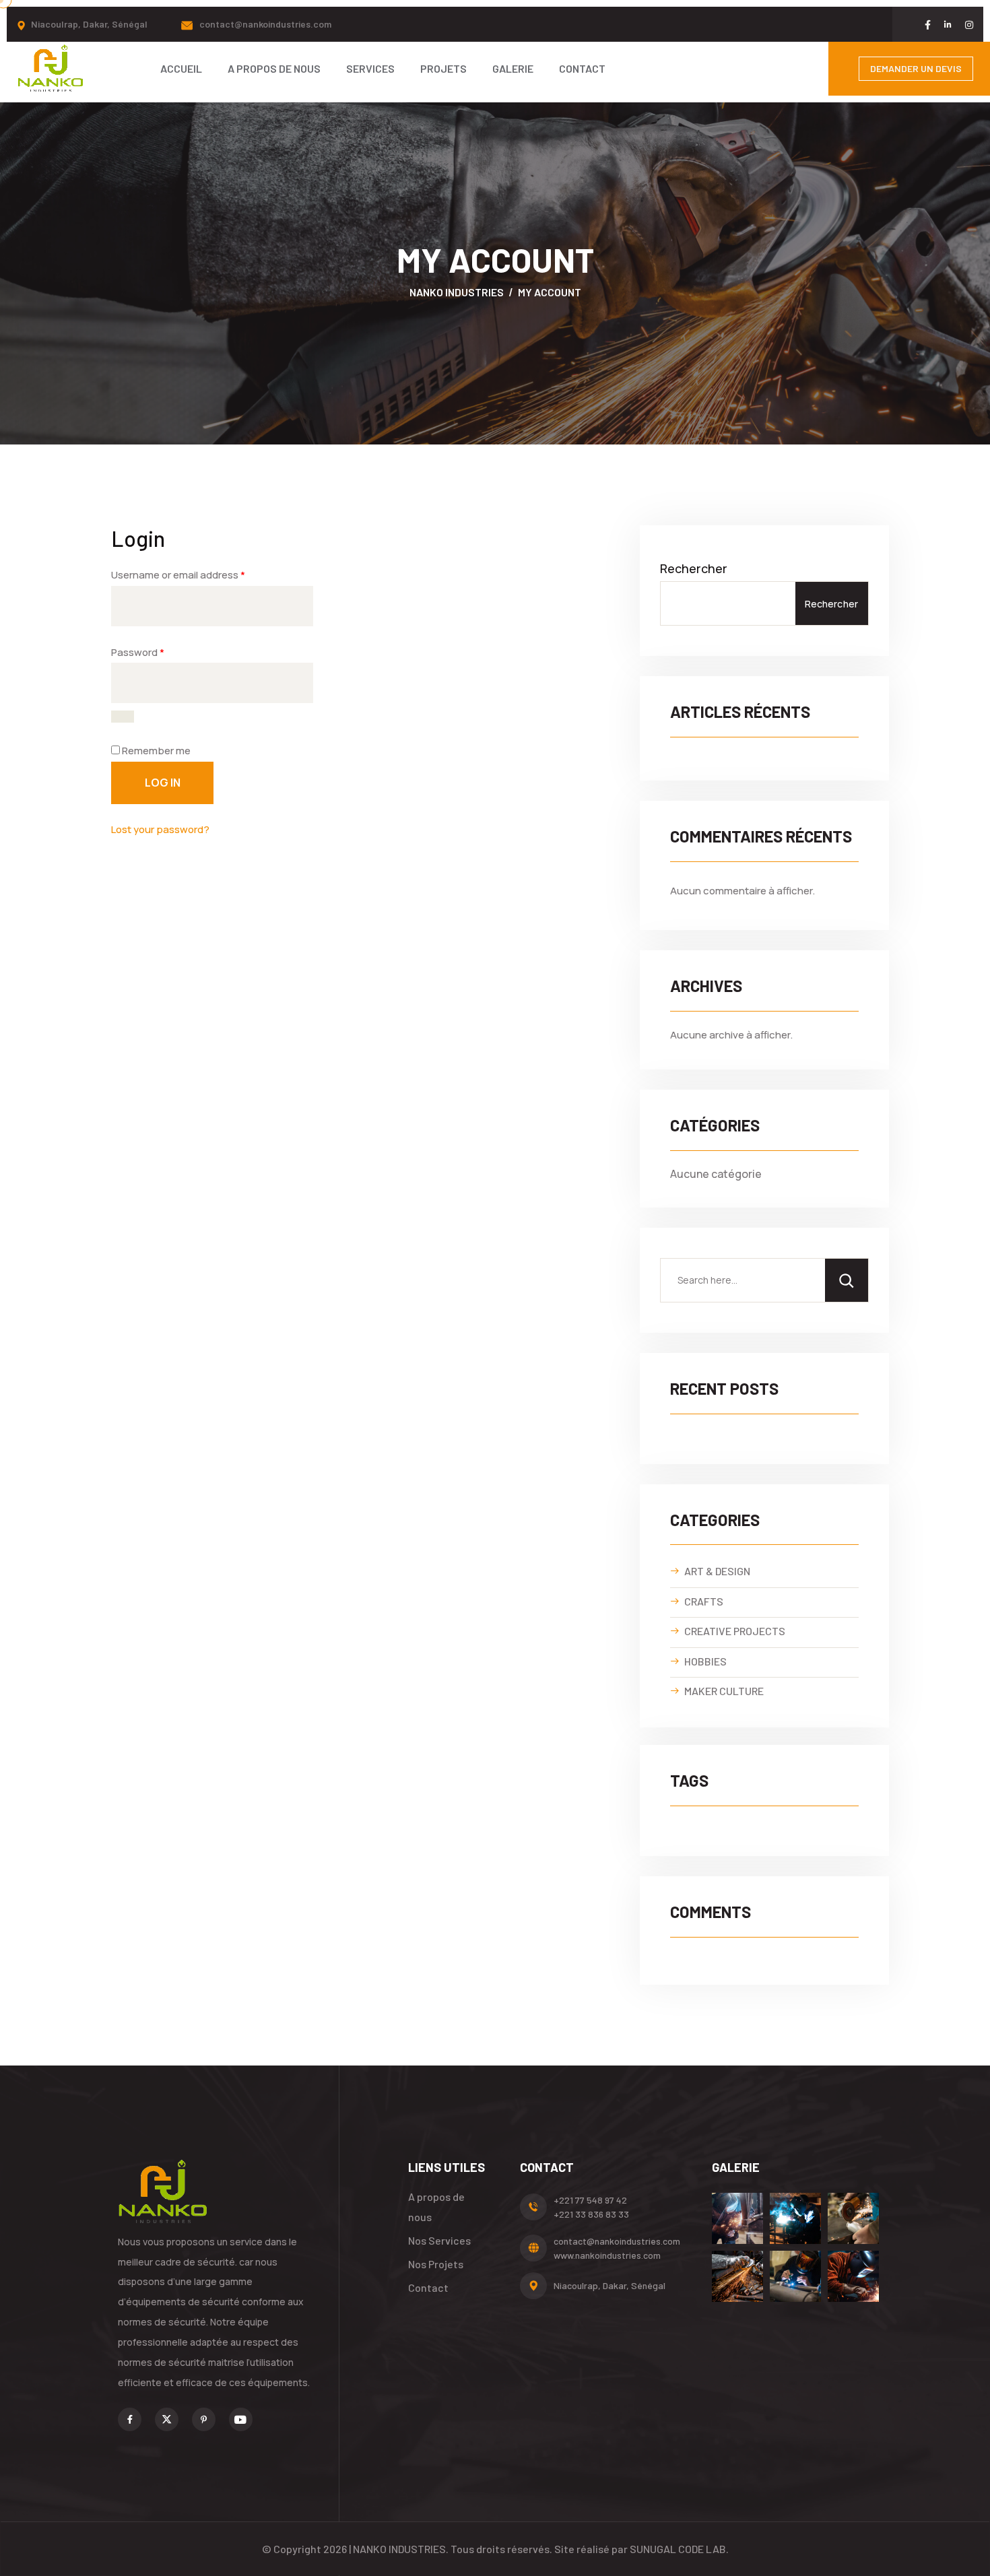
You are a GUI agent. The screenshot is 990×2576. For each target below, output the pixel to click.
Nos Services (439, 2240)
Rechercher (694, 568)
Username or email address (178, 575)
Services (370, 68)
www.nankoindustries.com (607, 2255)
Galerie (513, 68)
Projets (443, 68)
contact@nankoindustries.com (265, 24)
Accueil (181, 68)
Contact (582, 68)
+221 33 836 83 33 (591, 2214)
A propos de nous (274, 68)
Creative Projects (735, 1631)
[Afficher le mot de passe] (123, 717)
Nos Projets (436, 2264)
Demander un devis (916, 68)
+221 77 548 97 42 (590, 2200)
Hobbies (705, 1661)
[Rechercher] (847, 1280)
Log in (163, 783)
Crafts (704, 1601)
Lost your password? (160, 829)
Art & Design (717, 1571)
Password (138, 652)
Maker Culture (724, 1691)
